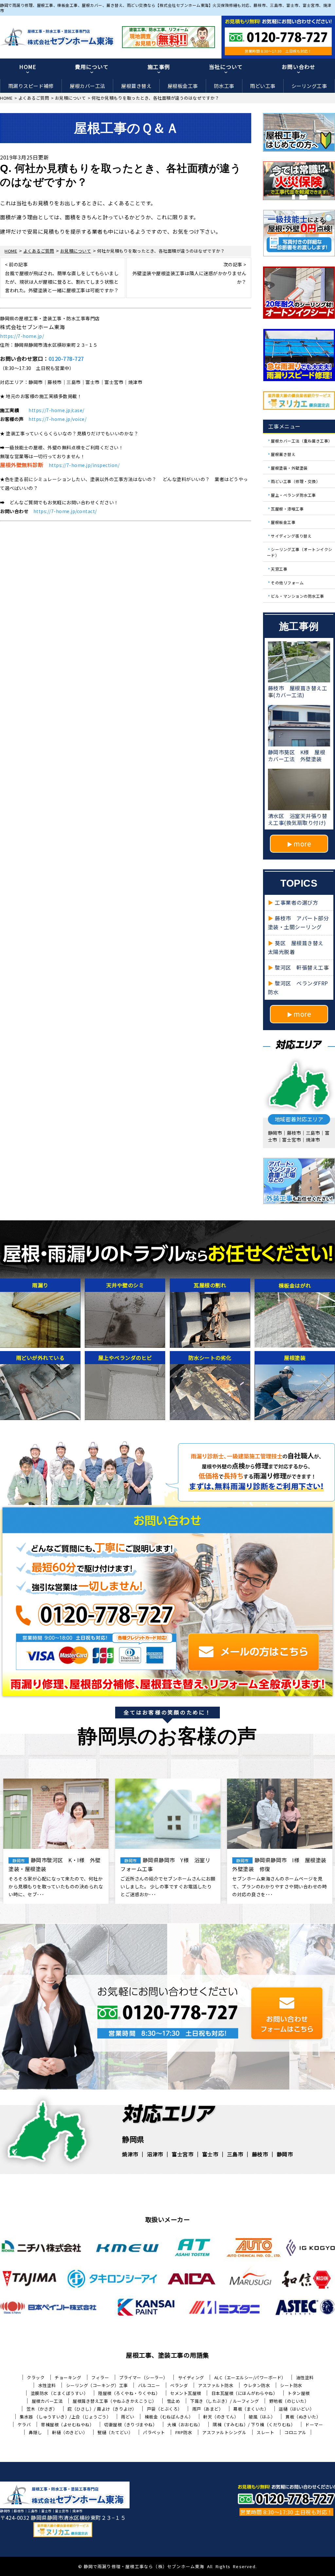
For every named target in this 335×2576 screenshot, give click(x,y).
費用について (92, 67)
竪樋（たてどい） (115, 2432)
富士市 (210, 2154)
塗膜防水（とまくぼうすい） (60, 2393)
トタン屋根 (299, 2393)
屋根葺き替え (136, 86)
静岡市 (285, 2154)
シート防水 (291, 2385)
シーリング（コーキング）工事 (97, 2385)
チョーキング (68, 2377)
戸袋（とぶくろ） (165, 2409)
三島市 (235, 2154)
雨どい (128, 2417)
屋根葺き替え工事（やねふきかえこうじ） (115, 2401)
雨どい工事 (263, 86)
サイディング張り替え (291, 535)
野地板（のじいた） (289, 2401)
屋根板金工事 (183, 86)
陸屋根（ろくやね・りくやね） (129, 2393)
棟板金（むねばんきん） (169, 2417)
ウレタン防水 (257, 2385)
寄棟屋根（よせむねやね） (67, 2425)
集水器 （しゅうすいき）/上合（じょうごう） (65, 2417)
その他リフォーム (287, 582)
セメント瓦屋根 (186, 2393)
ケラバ (24, 2425)
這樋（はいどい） (296, 2409)
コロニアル (295, 2432)
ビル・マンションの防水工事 (298, 596)
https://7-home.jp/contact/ (65, 511)
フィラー (100, 2377)
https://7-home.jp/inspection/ (84, 465)
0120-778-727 (66, 359)
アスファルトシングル (224, 2432)
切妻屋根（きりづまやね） (131, 2425)
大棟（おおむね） (185, 2425)
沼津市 (155, 2154)
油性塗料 (305, 2377)
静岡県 (133, 2139)
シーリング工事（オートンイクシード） (300, 552)
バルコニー (149, 2385)
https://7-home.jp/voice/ (57, 419)
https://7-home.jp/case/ (56, 410)
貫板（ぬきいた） (303, 2417)
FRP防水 (184, 2432)
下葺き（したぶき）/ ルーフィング (225, 2401)
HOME (28, 67)
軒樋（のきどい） (70, 2432)
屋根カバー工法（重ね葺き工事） (302, 440)
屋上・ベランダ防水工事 (293, 495)
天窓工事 (279, 569)
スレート (265, 2432)
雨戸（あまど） (208, 2409)
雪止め (174, 2401)
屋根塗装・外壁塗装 (289, 468)
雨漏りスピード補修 (31, 86)
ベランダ (179, 2385)
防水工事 (224, 86)
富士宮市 (183, 2154)
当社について (226, 67)
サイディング (191, 2377)
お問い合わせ (299, 67)
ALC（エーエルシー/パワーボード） (250, 2377)
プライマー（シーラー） (143, 2377)
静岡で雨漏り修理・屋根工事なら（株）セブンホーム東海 (144, 2566)
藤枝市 (260, 2154)
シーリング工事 (309, 86)
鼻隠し (35, 2432)
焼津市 (130, 2154)
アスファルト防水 (216, 2385)
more (302, 844)
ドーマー (314, 2425)
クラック (36, 2377)
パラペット (154, 2432)
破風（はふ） (262, 2417)
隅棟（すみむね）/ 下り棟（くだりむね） (254, 2425)
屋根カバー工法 (88, 86)
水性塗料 (47, 2385)
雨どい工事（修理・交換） (295, 481)
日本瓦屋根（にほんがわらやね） (245, 2393)
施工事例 (159, 67)
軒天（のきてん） (221, 2417)
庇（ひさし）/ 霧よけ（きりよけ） (102, 2409)
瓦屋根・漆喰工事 (287, 508)
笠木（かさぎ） (42, 2409)
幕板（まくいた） (251, 2409)
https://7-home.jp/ (22, 336)
